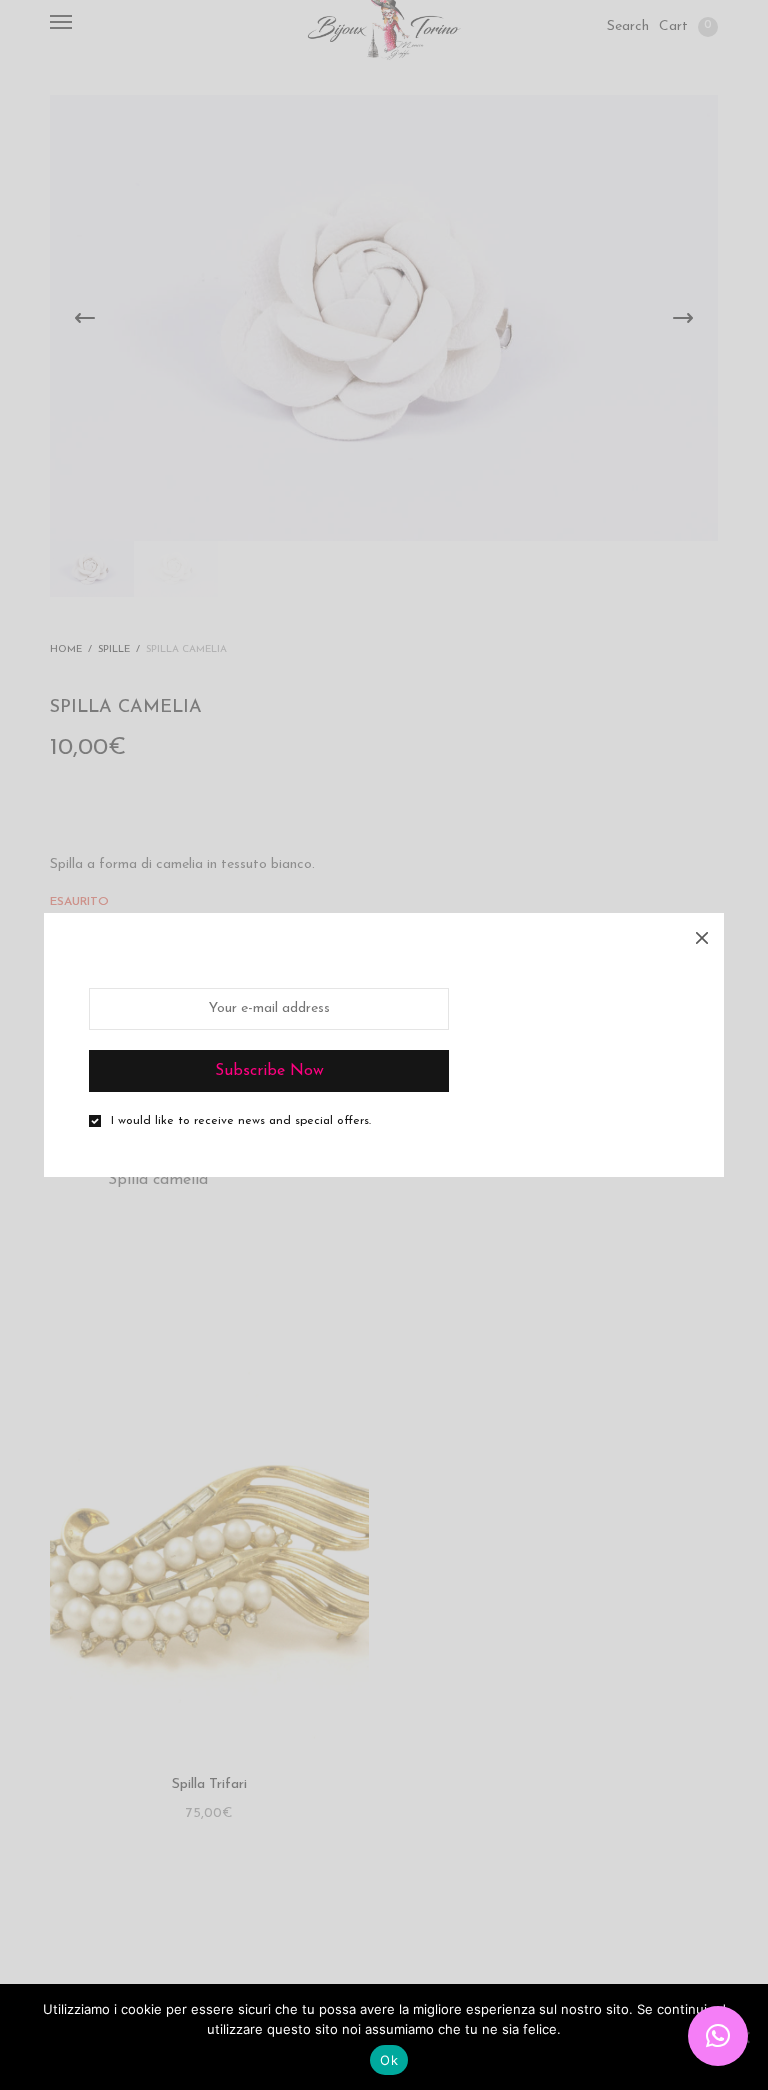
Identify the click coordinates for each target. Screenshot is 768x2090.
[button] (718, 2036)
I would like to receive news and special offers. (241, 1121)
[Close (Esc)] (702, 935)
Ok (389, 2060)
